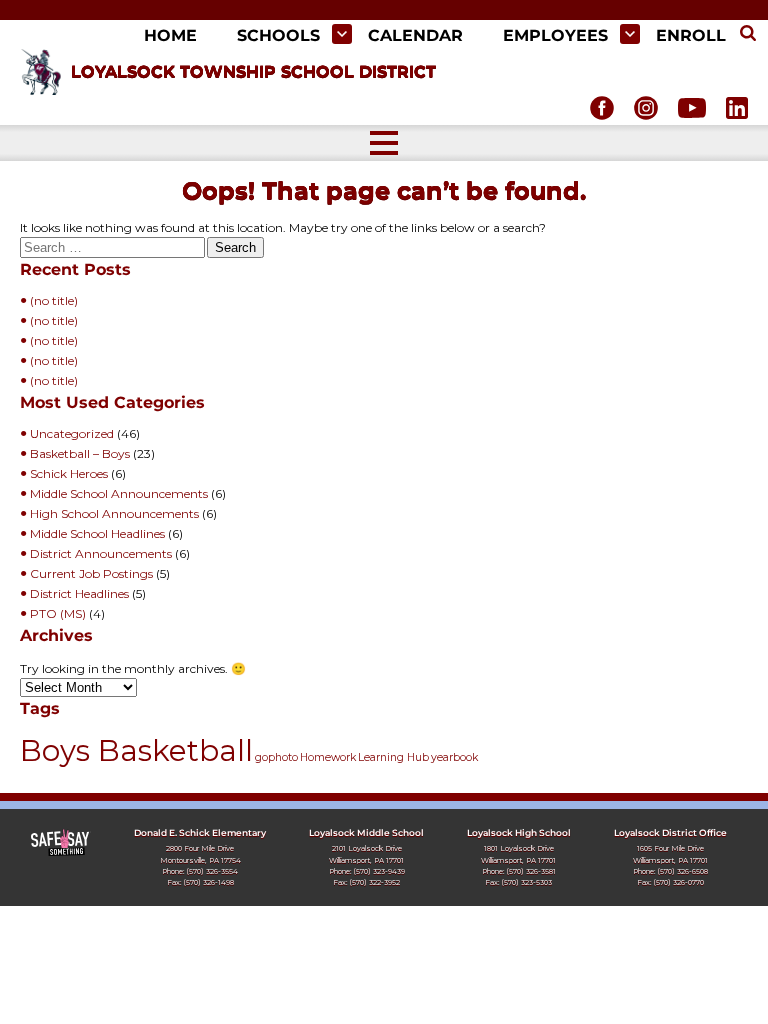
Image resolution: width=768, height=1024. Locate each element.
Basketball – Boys (80, 453)
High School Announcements (114, 513)
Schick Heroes (69, 473)
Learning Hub (393, 757)
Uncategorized (72, 433)
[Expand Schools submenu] (342, 34)
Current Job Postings (91, 573)
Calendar (415, 35)
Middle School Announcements (119, 493)
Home (170, 35)
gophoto (276, 757)
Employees (555, 35)
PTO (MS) (58, 613)
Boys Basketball (136, 750)
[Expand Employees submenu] (630, 34)
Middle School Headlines (97, 533)
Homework (328, 757)
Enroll (691, 35)
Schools (278, 35)
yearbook (454, 757)
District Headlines (79, 593)
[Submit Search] (748, 34)
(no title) (54, 300)
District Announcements (101, 553)
